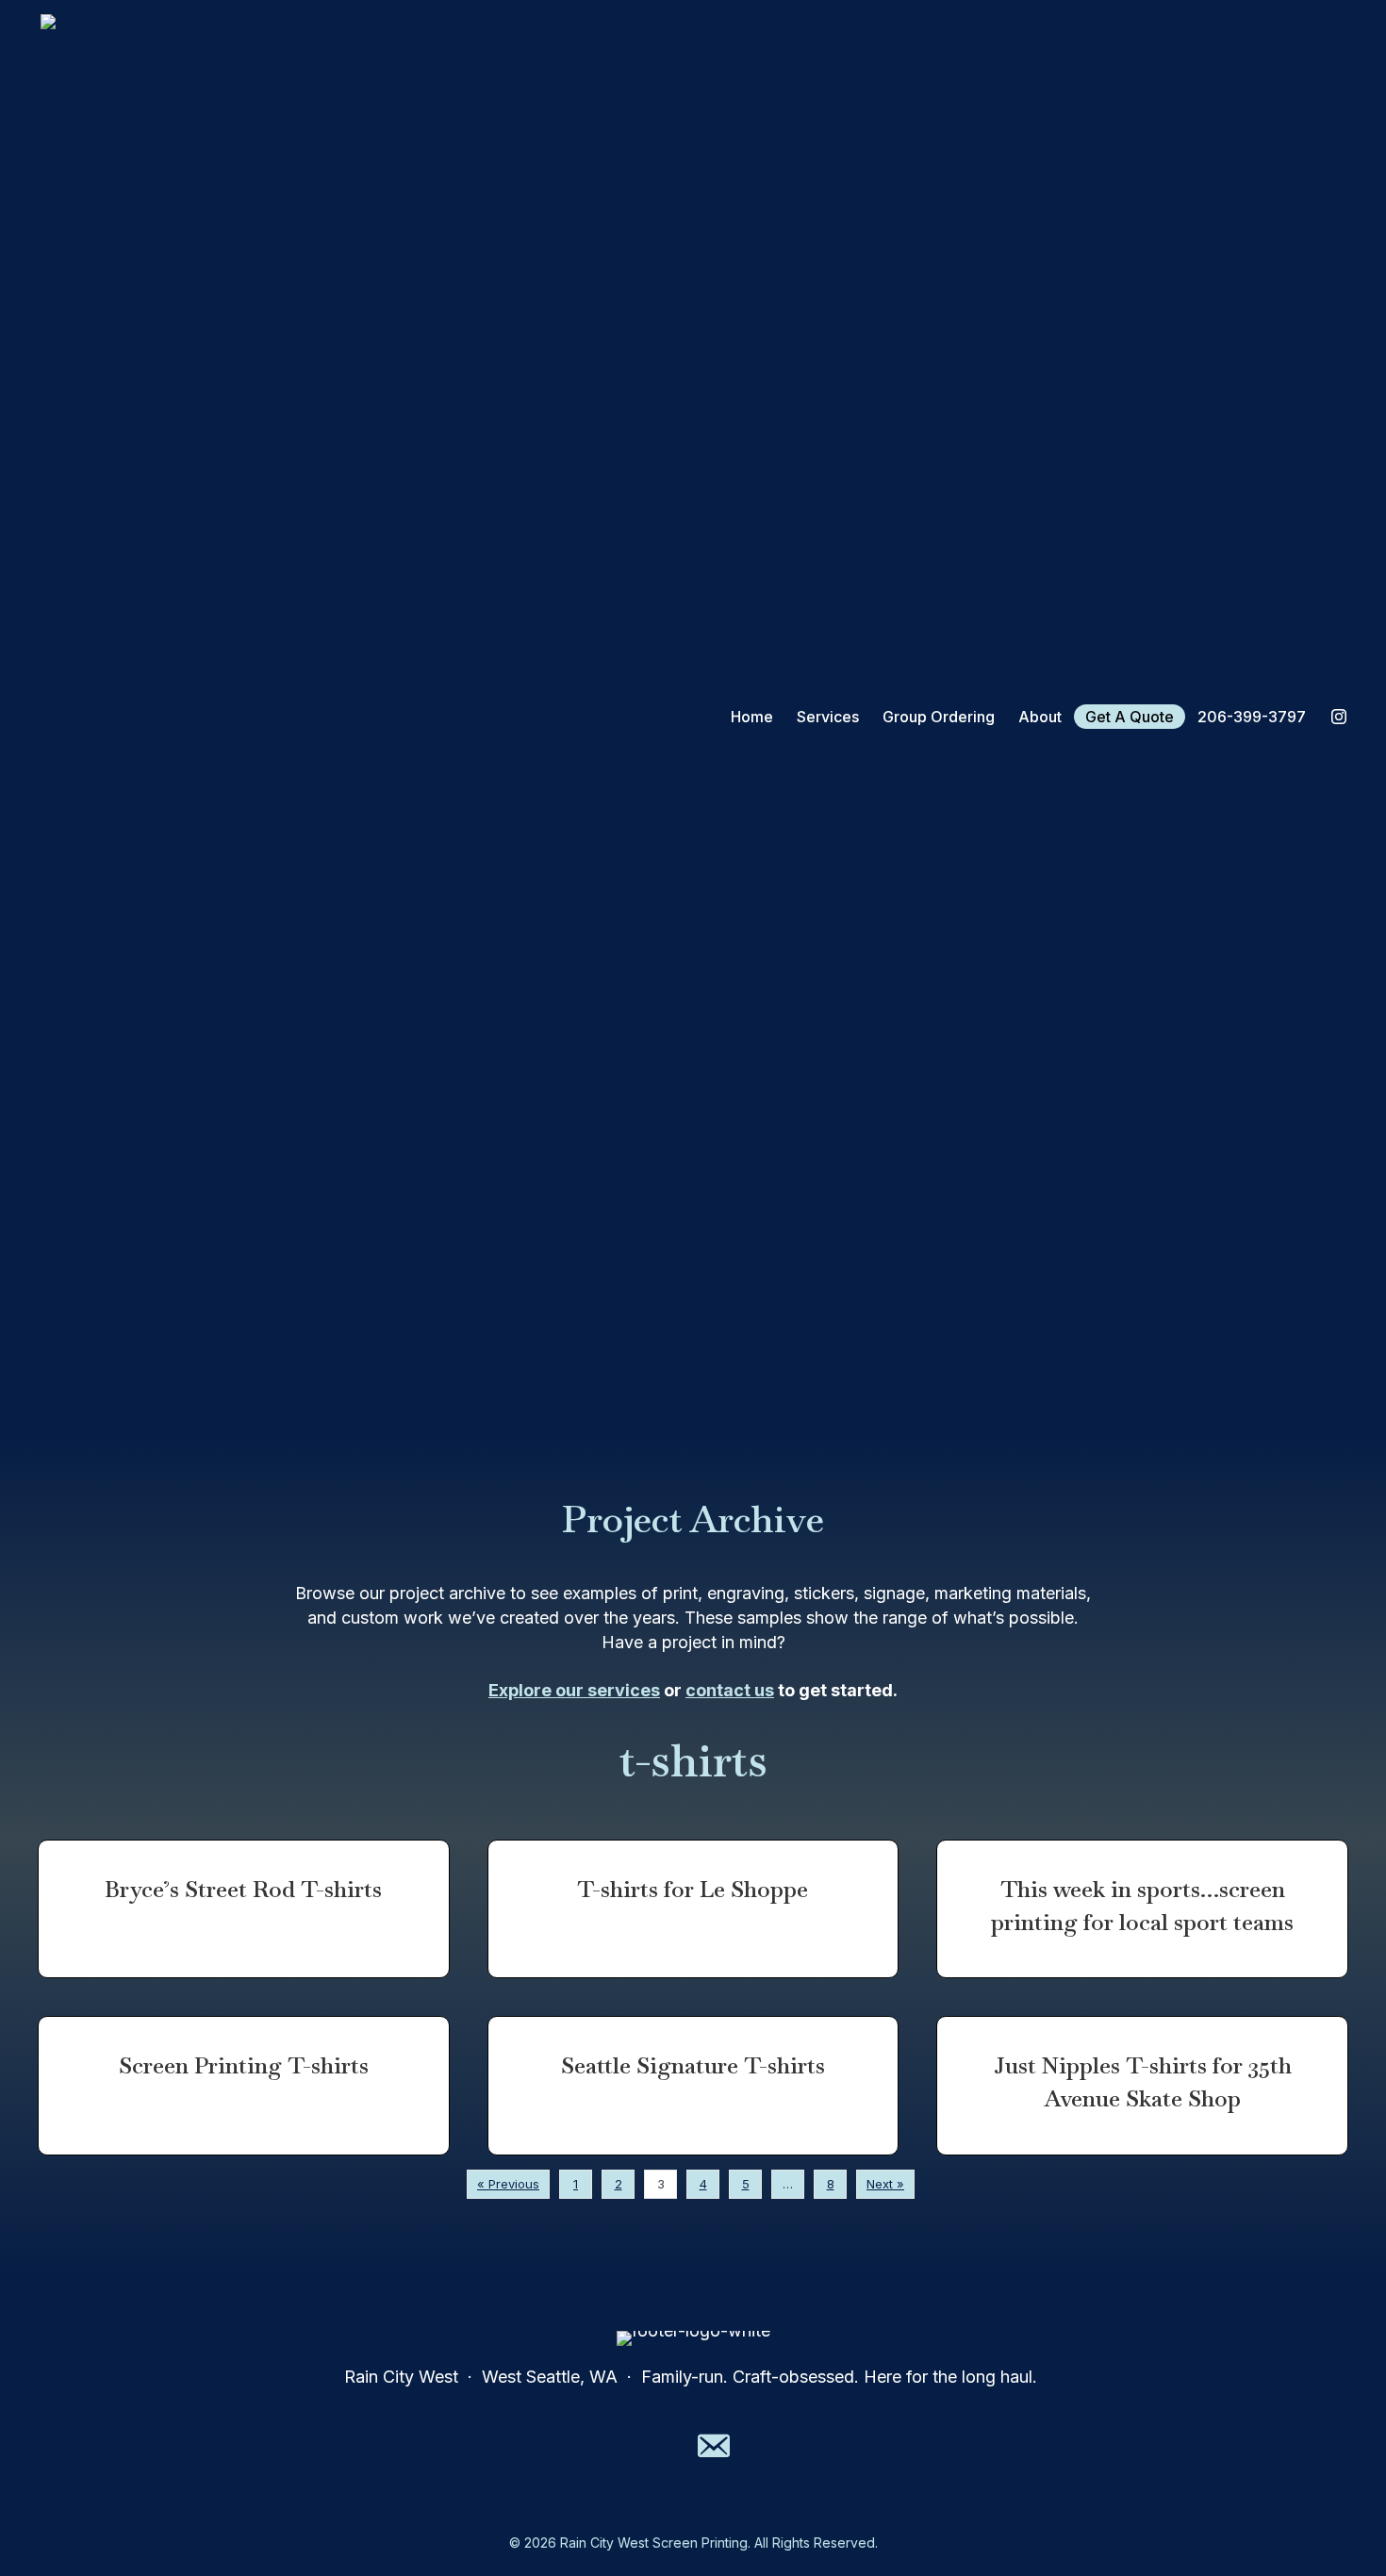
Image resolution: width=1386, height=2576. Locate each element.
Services (828, 717)
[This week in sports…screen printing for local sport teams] (1142, 1909)
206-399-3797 (1252, 717)
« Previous (508, 2184)
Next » (885, 2184)
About (1040, 717)
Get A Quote (1130, 717)
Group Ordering (939, 717)
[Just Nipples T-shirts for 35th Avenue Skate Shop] (1142, 2086)
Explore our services (574, 1690)
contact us (730, 1690)
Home (752, 717)
